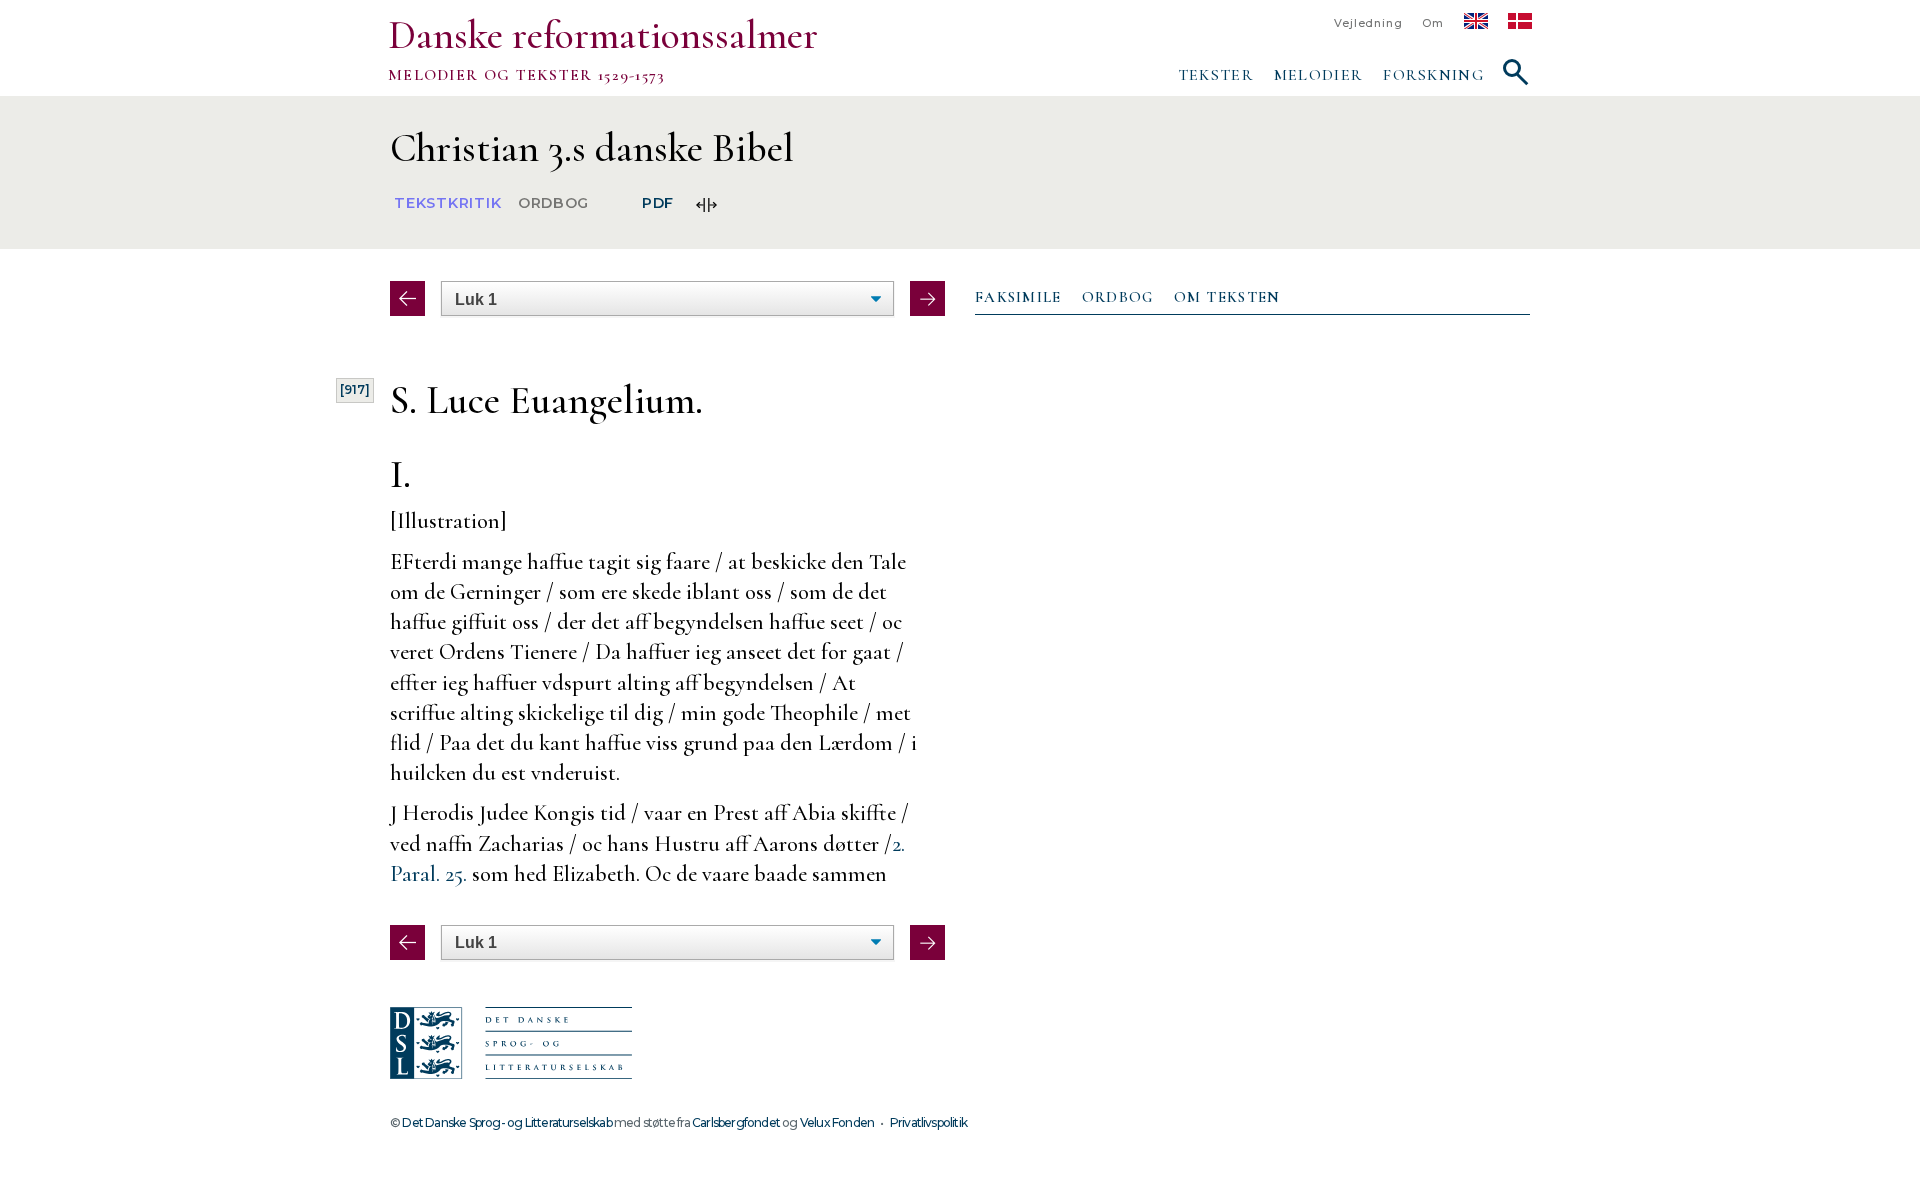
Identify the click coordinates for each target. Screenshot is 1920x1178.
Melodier (1318, 75)
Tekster (1216, 75)
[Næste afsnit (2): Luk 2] (927, 298)
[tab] (1018, 298)
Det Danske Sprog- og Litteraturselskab (506, 1122)
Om (1433, 23)
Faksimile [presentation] (1018, 297)
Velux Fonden (837, 1122)
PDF (658, 204)
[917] (355, 389)
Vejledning (1368, 23)
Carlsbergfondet (736, 1122)
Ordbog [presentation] (1118, 297)
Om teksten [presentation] (1227, 297)
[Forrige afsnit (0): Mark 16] (407, 298)
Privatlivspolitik (928, 1122)
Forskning (1433, 75)
